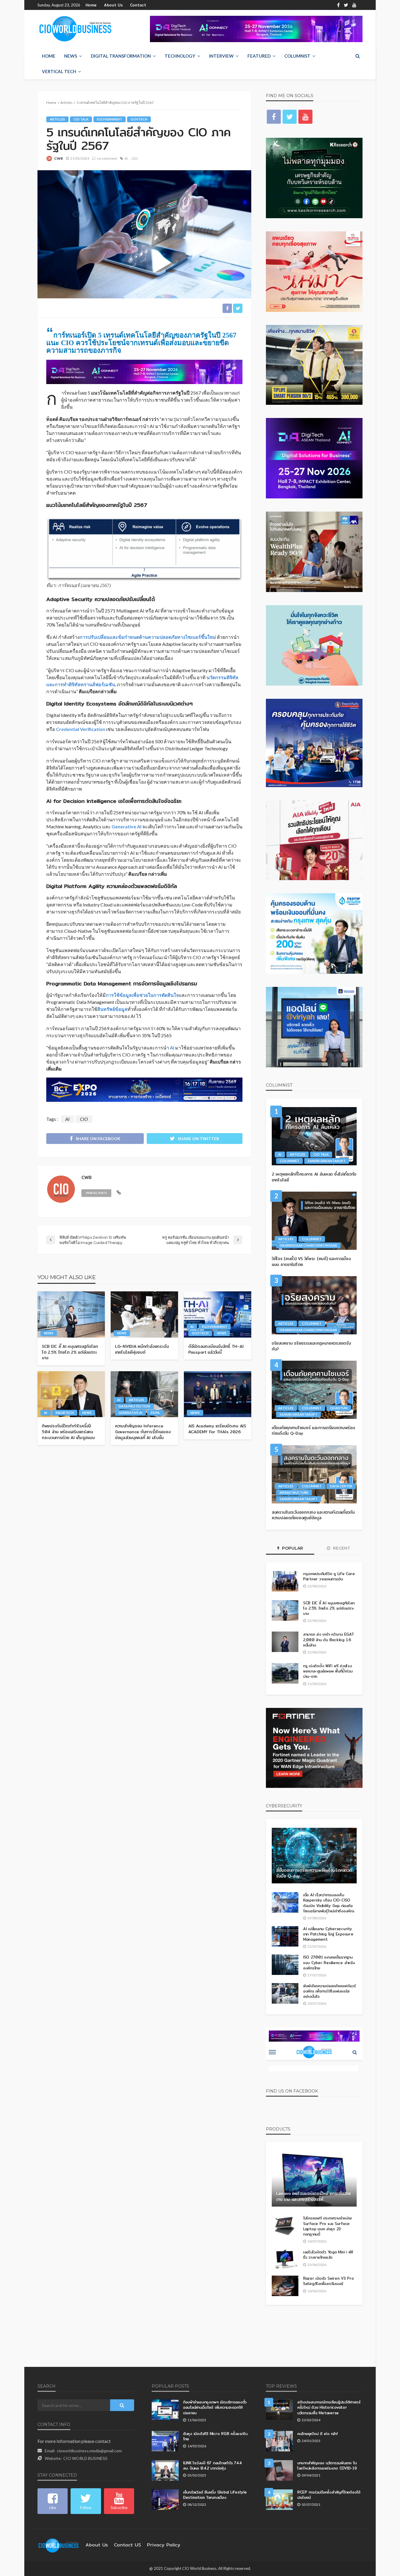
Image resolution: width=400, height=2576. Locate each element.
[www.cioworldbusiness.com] (59, 2545)
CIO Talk (81, 119)
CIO (135, 158)
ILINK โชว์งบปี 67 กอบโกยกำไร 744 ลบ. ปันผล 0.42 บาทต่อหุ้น (212, 2465)
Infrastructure (294, 1492)
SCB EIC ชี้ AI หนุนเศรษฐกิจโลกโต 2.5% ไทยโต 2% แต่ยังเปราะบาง (70, 1352)
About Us (113, 5)
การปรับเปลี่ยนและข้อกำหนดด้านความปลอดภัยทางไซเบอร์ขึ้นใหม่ (148, 637)
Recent (341, 1548)
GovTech (139, 119)
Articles (57, 119)
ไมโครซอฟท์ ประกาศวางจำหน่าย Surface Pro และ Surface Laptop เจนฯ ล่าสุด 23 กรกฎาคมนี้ (327, 2226)
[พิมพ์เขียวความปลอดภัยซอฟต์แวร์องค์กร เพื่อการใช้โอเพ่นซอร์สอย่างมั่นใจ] (285, 1993)
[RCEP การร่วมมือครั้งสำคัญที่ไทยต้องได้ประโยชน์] (279, 2500)
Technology (180, 56)
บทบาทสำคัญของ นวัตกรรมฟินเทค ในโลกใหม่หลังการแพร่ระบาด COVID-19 (327, 2465)
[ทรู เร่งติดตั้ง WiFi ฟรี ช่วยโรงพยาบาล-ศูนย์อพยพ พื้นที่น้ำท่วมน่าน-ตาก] (285, 1673)
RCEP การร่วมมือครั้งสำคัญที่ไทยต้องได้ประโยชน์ (329, 2495)
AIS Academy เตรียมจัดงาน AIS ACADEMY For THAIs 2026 (217, 1429)
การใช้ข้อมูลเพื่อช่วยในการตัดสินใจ (142, 995)
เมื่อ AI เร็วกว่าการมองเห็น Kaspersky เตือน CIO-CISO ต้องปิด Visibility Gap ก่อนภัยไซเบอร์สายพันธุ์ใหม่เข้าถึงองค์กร (329, 1903)
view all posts (96, 1193)
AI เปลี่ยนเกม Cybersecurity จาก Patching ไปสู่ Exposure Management (328, 1934)
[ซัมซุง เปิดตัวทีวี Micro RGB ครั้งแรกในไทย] (165, 2441)
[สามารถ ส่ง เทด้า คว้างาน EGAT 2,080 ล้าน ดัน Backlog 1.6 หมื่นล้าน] (285, 1642)
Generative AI (127, 826)
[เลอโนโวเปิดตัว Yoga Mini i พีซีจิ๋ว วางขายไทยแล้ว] (285, 2260)
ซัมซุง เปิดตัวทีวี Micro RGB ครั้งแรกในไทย (215, 2436)
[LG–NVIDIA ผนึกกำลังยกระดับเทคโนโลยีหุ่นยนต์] (144, 1314)
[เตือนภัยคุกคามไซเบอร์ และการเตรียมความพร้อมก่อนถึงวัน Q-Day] (314, 1390)
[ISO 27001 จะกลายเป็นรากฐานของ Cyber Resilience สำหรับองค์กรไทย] (285, 1965)
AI (126, 158)
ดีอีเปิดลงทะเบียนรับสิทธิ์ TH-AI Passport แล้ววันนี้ (216, 1349)
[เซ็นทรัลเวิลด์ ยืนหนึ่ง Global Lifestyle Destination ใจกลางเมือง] (165, 2500)
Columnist (297, 56)
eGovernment (110, 119)
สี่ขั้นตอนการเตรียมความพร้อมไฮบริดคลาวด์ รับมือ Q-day (314, 1873)
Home (91, 5)
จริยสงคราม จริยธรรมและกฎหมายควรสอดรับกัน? (311, 1346)
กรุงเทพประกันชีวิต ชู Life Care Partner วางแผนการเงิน (329, 1576)
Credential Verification (81, 729)
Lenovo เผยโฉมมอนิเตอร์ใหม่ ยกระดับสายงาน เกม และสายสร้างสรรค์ (313, 2196)
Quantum (339, 1408)
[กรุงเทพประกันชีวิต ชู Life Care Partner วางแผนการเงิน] (285, 1581)
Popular (292, 1548)
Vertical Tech (59, 71)
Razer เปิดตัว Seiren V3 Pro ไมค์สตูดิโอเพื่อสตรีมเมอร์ (329, 2281)
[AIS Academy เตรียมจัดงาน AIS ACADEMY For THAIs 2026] (218, 1394)
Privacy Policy (164, 2545)
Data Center (341, 1486)
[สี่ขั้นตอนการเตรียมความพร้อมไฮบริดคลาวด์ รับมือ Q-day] (314, 1856)
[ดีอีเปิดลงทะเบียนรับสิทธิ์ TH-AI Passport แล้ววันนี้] (218, 1314)
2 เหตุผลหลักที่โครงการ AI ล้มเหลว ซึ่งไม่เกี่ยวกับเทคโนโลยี (314, 1177)
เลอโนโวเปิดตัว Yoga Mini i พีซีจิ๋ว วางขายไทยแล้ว (328, 2255)
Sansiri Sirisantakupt (327, 1161)
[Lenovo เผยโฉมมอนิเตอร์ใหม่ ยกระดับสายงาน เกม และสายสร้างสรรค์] (314, 2179)
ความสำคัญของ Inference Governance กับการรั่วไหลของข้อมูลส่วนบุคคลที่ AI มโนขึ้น (143, 1432)
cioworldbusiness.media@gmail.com (89, 2451)
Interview (221, 56)
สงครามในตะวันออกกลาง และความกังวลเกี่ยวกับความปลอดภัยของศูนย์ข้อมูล (313, 1515)
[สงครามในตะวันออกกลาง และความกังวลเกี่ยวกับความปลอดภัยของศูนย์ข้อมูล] (314, 1474)
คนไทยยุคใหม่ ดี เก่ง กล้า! (317, 2434)
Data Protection (134, 1406)
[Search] (358, 56)
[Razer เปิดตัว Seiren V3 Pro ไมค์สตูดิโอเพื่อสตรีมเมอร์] (285, 2286)
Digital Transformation (121, 56)
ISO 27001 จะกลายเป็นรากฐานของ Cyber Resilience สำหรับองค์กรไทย (329, 1962)
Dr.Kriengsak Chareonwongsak (308, 1245)
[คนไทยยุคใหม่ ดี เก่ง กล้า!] (279, 2441)
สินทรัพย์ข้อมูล (112, 1009)
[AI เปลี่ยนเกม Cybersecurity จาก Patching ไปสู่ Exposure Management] (285, 1936)
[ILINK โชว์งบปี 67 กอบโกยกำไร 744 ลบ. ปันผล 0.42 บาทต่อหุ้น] (165, 2470)
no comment (107, 158)
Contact (138, 5)
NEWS (71, 56)
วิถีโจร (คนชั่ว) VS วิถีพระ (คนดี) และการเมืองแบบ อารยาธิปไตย (311, 1262)
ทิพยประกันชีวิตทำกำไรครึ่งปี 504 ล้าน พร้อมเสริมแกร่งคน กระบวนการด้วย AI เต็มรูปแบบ (68, 1432)
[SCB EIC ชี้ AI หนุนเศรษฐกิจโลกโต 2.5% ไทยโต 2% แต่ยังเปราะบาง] (71, 1314)
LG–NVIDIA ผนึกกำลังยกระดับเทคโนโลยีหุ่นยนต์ (142, 1349)
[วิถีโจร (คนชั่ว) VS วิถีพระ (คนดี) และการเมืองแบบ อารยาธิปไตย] (314, 1221)
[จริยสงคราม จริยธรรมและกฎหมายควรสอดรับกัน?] (314, 1305)
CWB (59, 158)
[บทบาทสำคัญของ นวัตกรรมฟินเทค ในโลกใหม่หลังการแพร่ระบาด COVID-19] (279, 2470)
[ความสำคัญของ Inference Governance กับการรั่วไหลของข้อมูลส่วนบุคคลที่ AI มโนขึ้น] (144, 1394)
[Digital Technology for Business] (75, 29)
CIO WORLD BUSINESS (85, 2458)
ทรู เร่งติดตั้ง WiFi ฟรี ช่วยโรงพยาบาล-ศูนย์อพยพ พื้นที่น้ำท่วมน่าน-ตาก (328, 1671)
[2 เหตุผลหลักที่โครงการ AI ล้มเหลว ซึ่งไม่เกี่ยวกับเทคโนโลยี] (314, 1136)
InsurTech (65, 1413)
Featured (259, 56)
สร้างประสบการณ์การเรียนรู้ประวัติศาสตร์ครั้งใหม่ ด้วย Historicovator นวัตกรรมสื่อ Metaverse (329, 2407)
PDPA (155, 1413)
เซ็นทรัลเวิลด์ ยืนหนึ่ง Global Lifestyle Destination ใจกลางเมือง (215, 2495)
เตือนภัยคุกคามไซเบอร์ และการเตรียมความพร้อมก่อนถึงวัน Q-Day (313, 1431)
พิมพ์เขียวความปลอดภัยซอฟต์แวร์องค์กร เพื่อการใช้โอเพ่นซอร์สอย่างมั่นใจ (329, 1991)
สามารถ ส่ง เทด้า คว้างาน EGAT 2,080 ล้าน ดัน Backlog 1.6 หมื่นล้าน (328, 1640)
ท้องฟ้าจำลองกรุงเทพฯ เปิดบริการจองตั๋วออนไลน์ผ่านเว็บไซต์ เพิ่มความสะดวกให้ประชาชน (215, 2407)
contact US (128, 2545)
